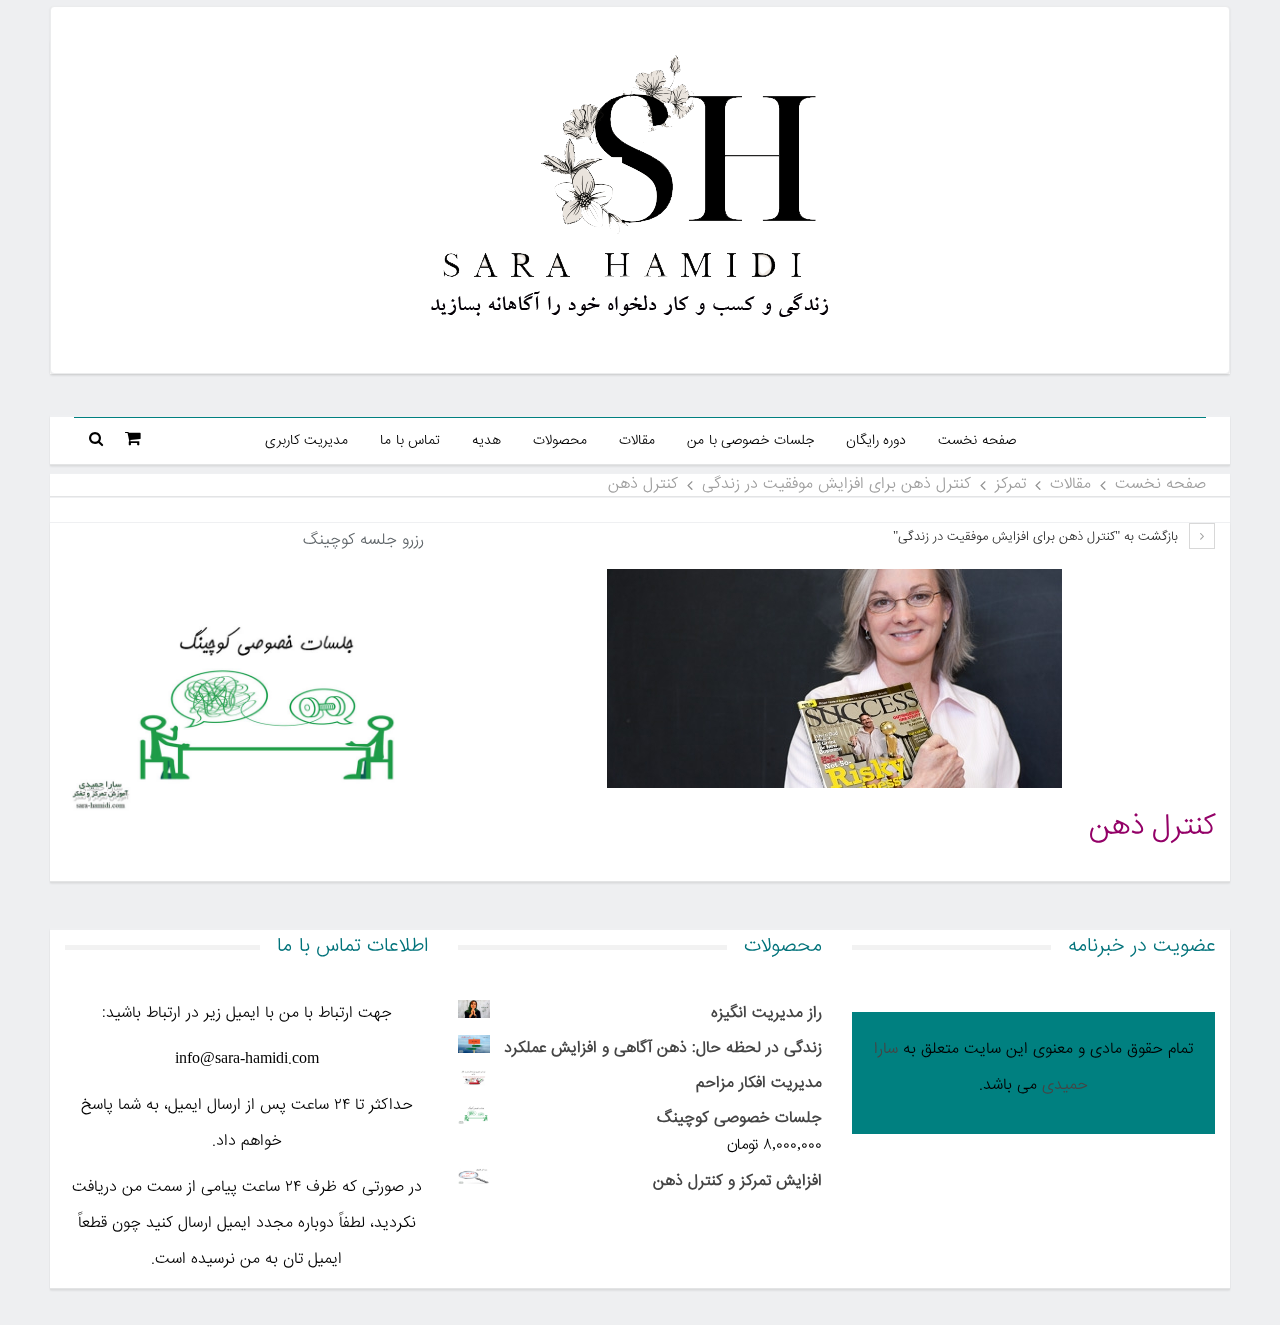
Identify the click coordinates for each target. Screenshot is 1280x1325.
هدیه (486, 441)
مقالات (637, 441)
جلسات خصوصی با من (750, 441)
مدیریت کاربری (307, 441)
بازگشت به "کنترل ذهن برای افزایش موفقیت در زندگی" (1037, 537)
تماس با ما (410, 441)
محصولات (560, 441)
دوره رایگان (876, 441)
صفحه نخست (977, 441)
